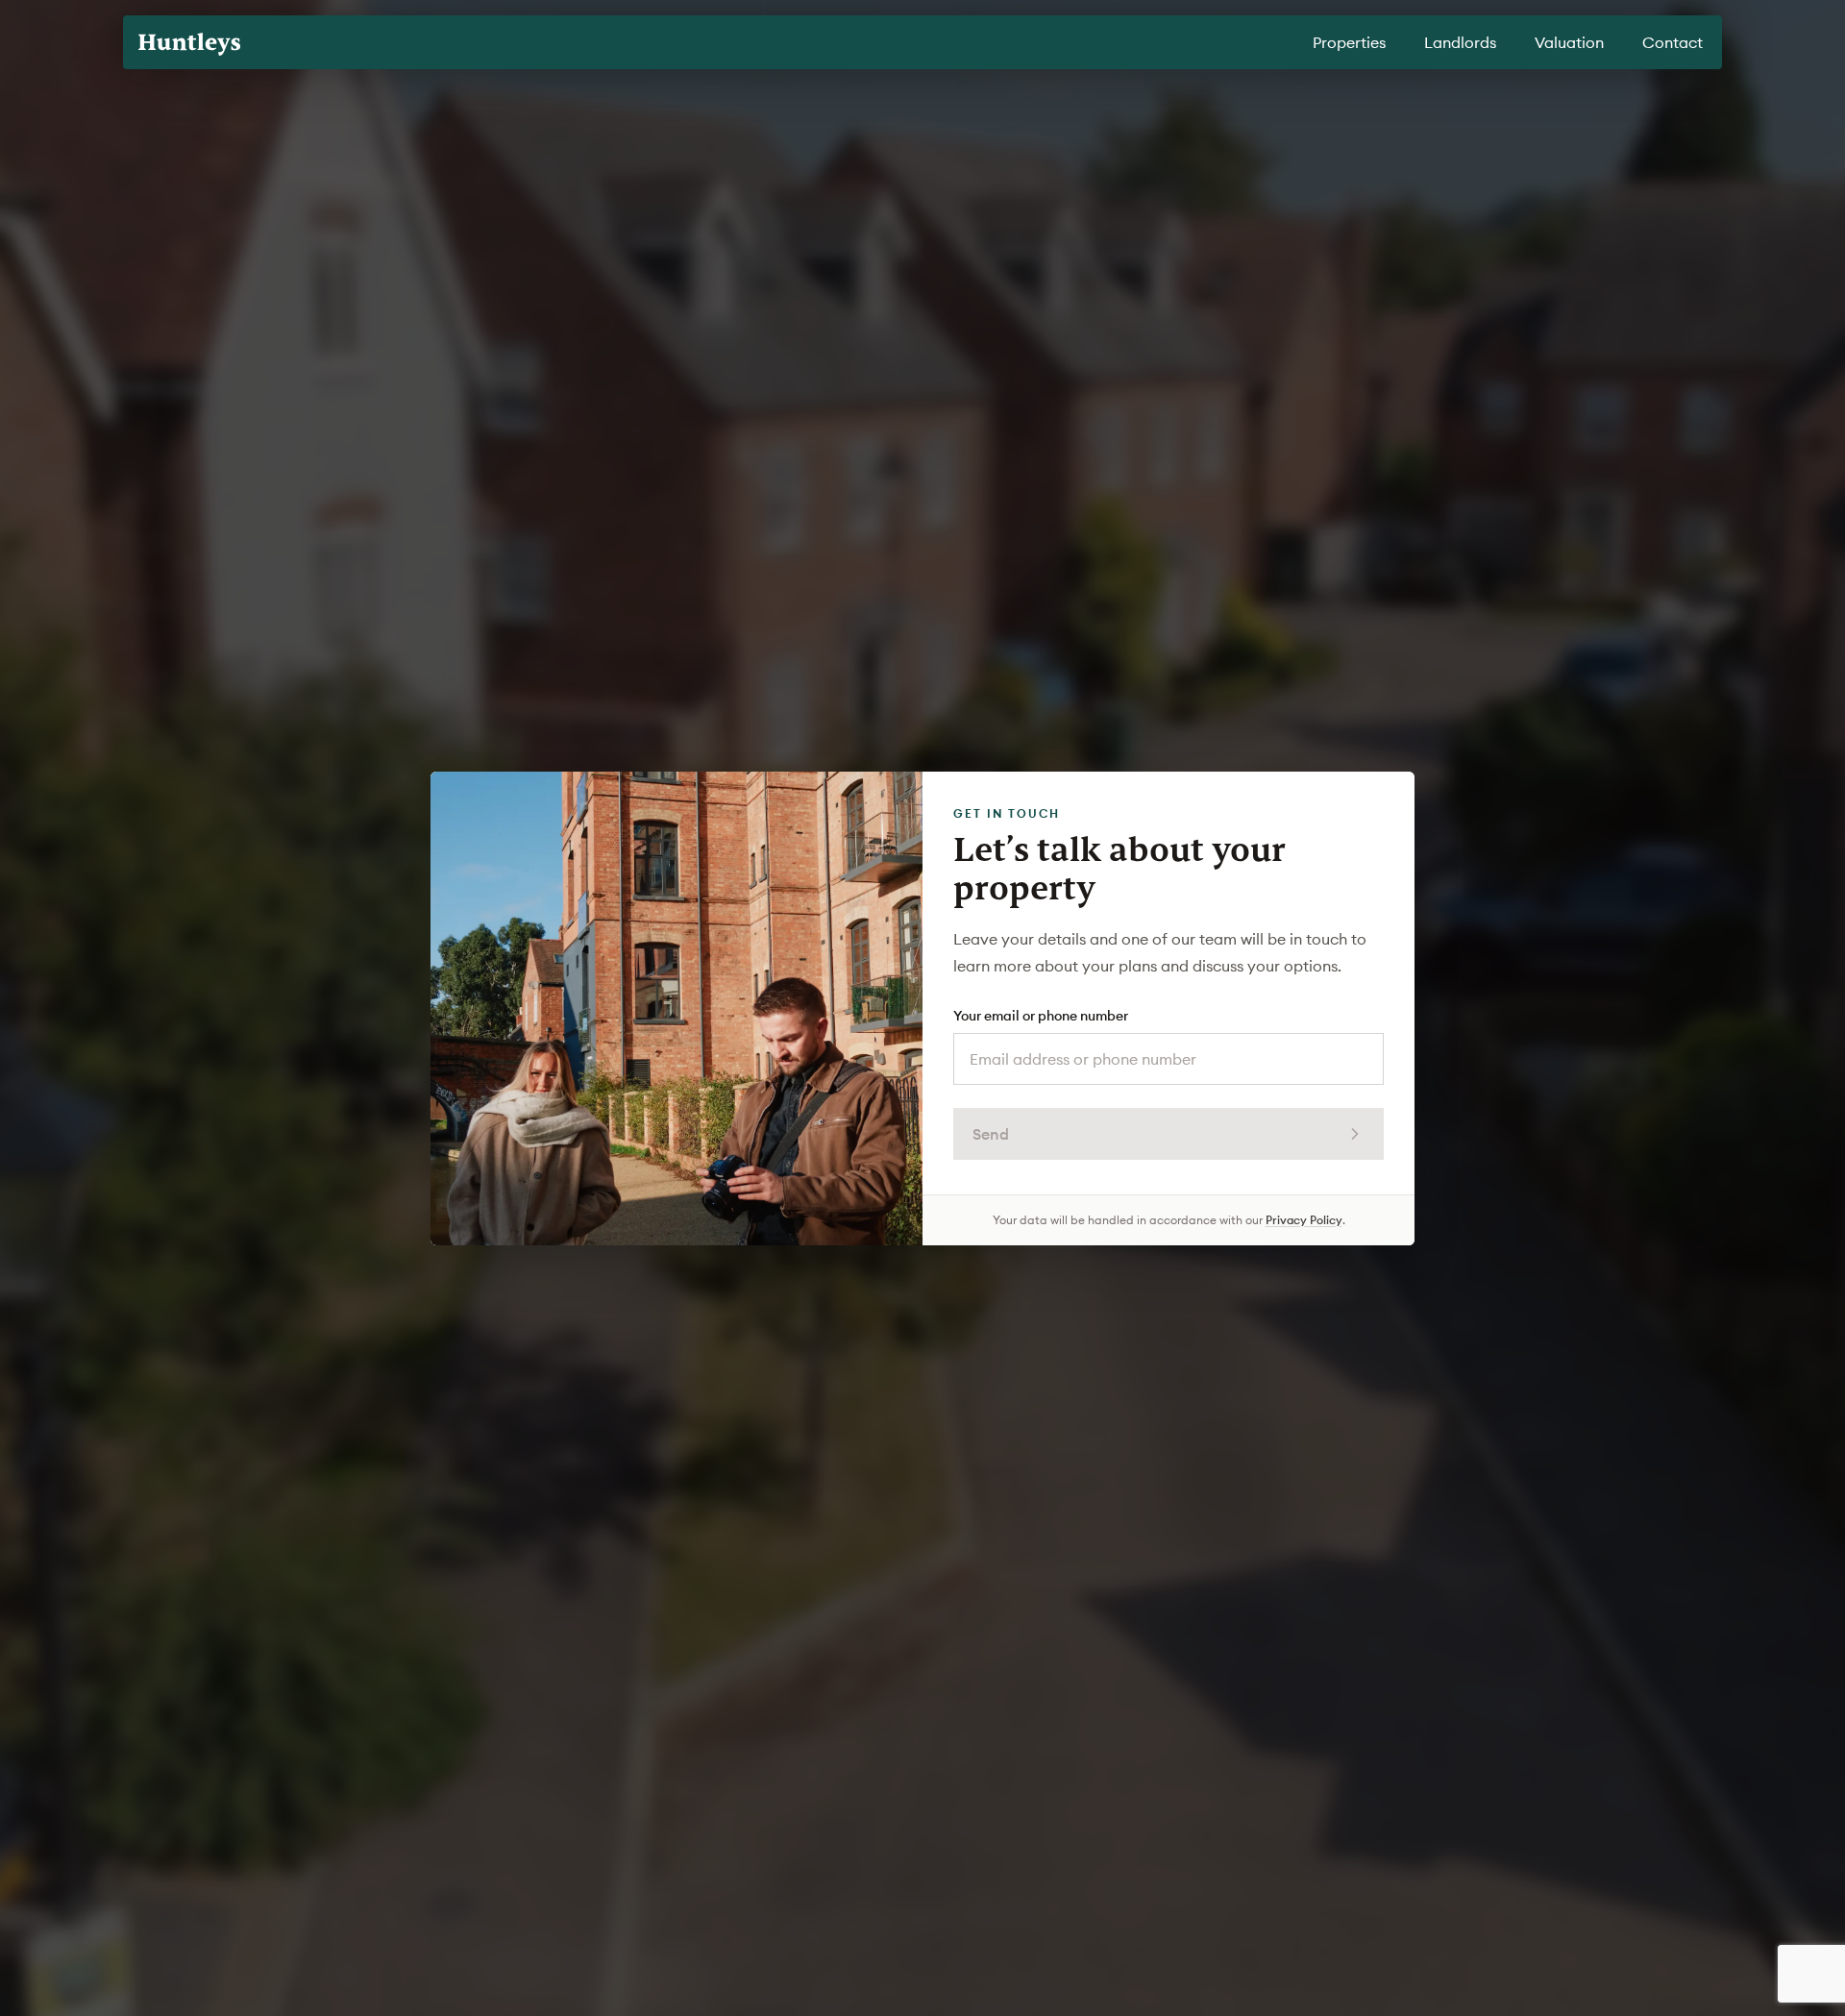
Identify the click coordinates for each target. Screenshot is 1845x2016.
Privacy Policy (1304, 1220)
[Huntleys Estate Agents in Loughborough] (189, 44)
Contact (1673, 42)
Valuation (1569, 42)
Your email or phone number (1041, 1016)
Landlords (1460, 42)
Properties (1349, 42)
